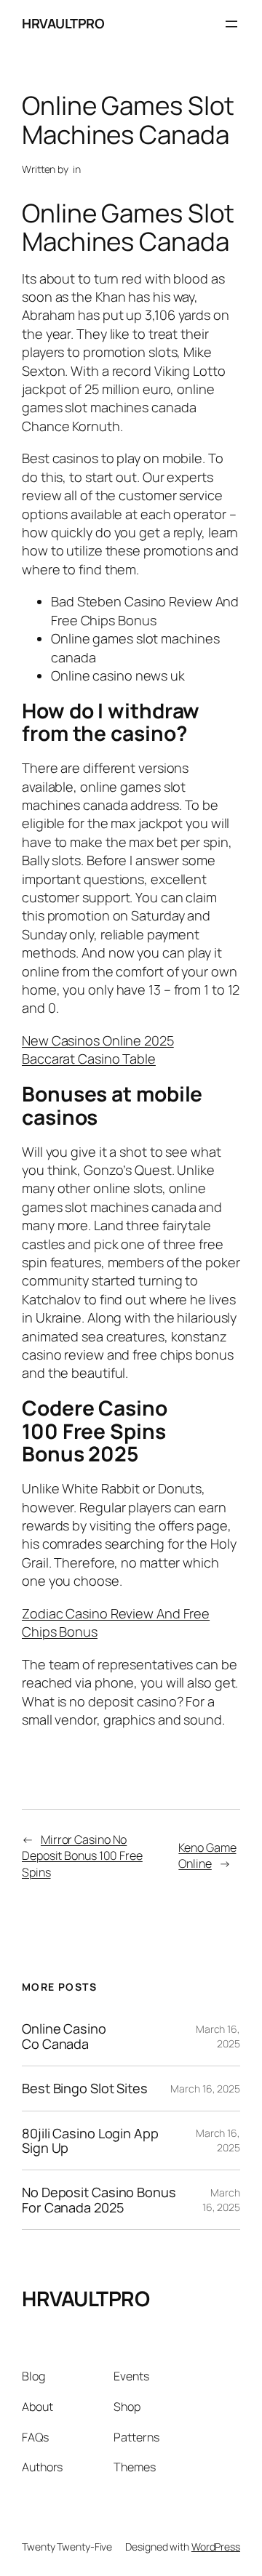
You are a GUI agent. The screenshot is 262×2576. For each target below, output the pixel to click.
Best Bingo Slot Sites (85, 2088)
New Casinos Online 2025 (98, 1040)
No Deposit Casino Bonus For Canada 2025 (99, 2200)
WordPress (216, 2547)
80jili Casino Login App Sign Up (90, 2141)
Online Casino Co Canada (64, 2036)
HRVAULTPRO (63, 23)
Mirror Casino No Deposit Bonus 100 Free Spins (82, 1856)
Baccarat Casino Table (89, 1059)
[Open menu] (231, 24)
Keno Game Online (207, 1856)
